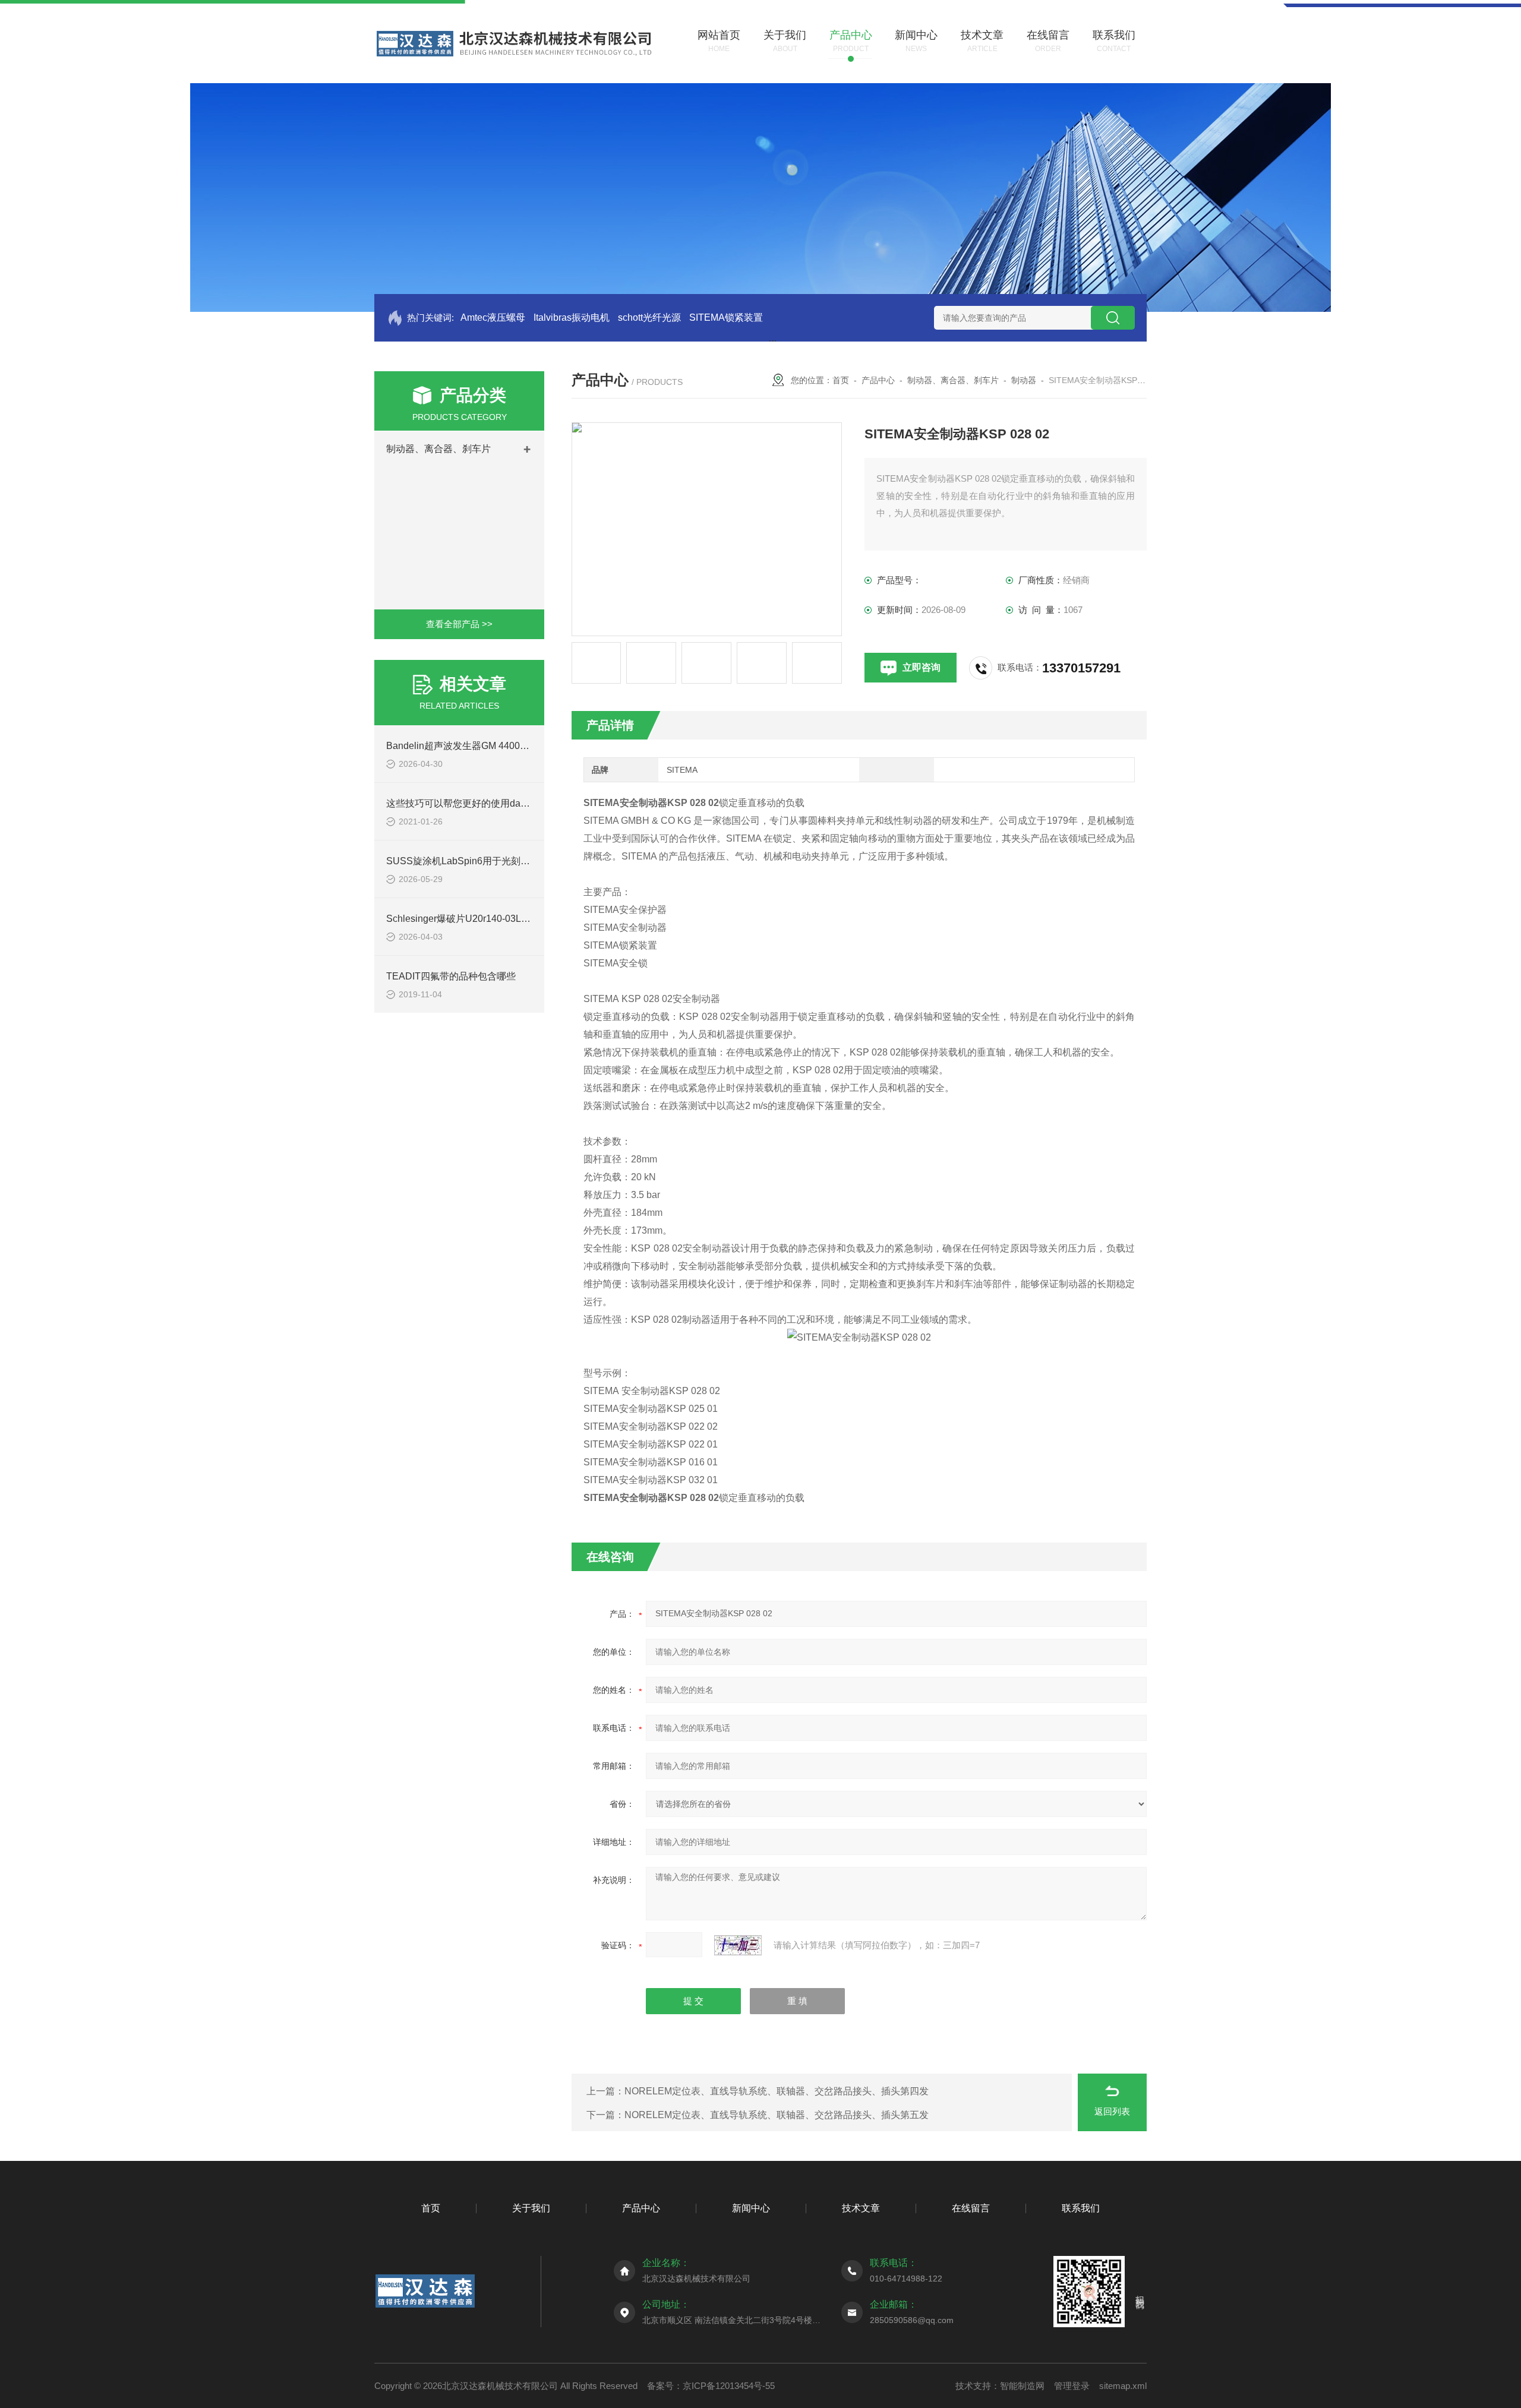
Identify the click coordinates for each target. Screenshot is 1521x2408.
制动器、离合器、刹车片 (438, 449)
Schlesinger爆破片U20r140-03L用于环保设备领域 (492, 919)
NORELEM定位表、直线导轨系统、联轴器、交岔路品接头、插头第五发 (777, 2115)
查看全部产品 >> (459, 624)
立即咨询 (922, 667)
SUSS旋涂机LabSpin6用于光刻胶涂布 (468, 861)
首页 (841, 380)
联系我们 (1081, 2208)
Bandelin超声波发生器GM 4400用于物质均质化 (486, 746)
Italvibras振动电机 (572, 317)
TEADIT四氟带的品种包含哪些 (451, 976)
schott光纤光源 (649, 317)
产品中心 (878, 380)
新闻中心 (751, 2208)
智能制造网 (1022, 2386)
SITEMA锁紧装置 (726, 317)
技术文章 (861, 2208)
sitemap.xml (1123, 2386)
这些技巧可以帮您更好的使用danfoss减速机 (479, 803)
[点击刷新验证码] (738, 1945)
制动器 (1024, 380)
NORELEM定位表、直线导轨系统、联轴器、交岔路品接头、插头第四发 (777, 2091)
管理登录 (1072, 2386)
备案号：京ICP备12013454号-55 (711, 2386)
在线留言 (971, 2208)
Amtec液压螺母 (493, 317)
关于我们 (531, 2208)
